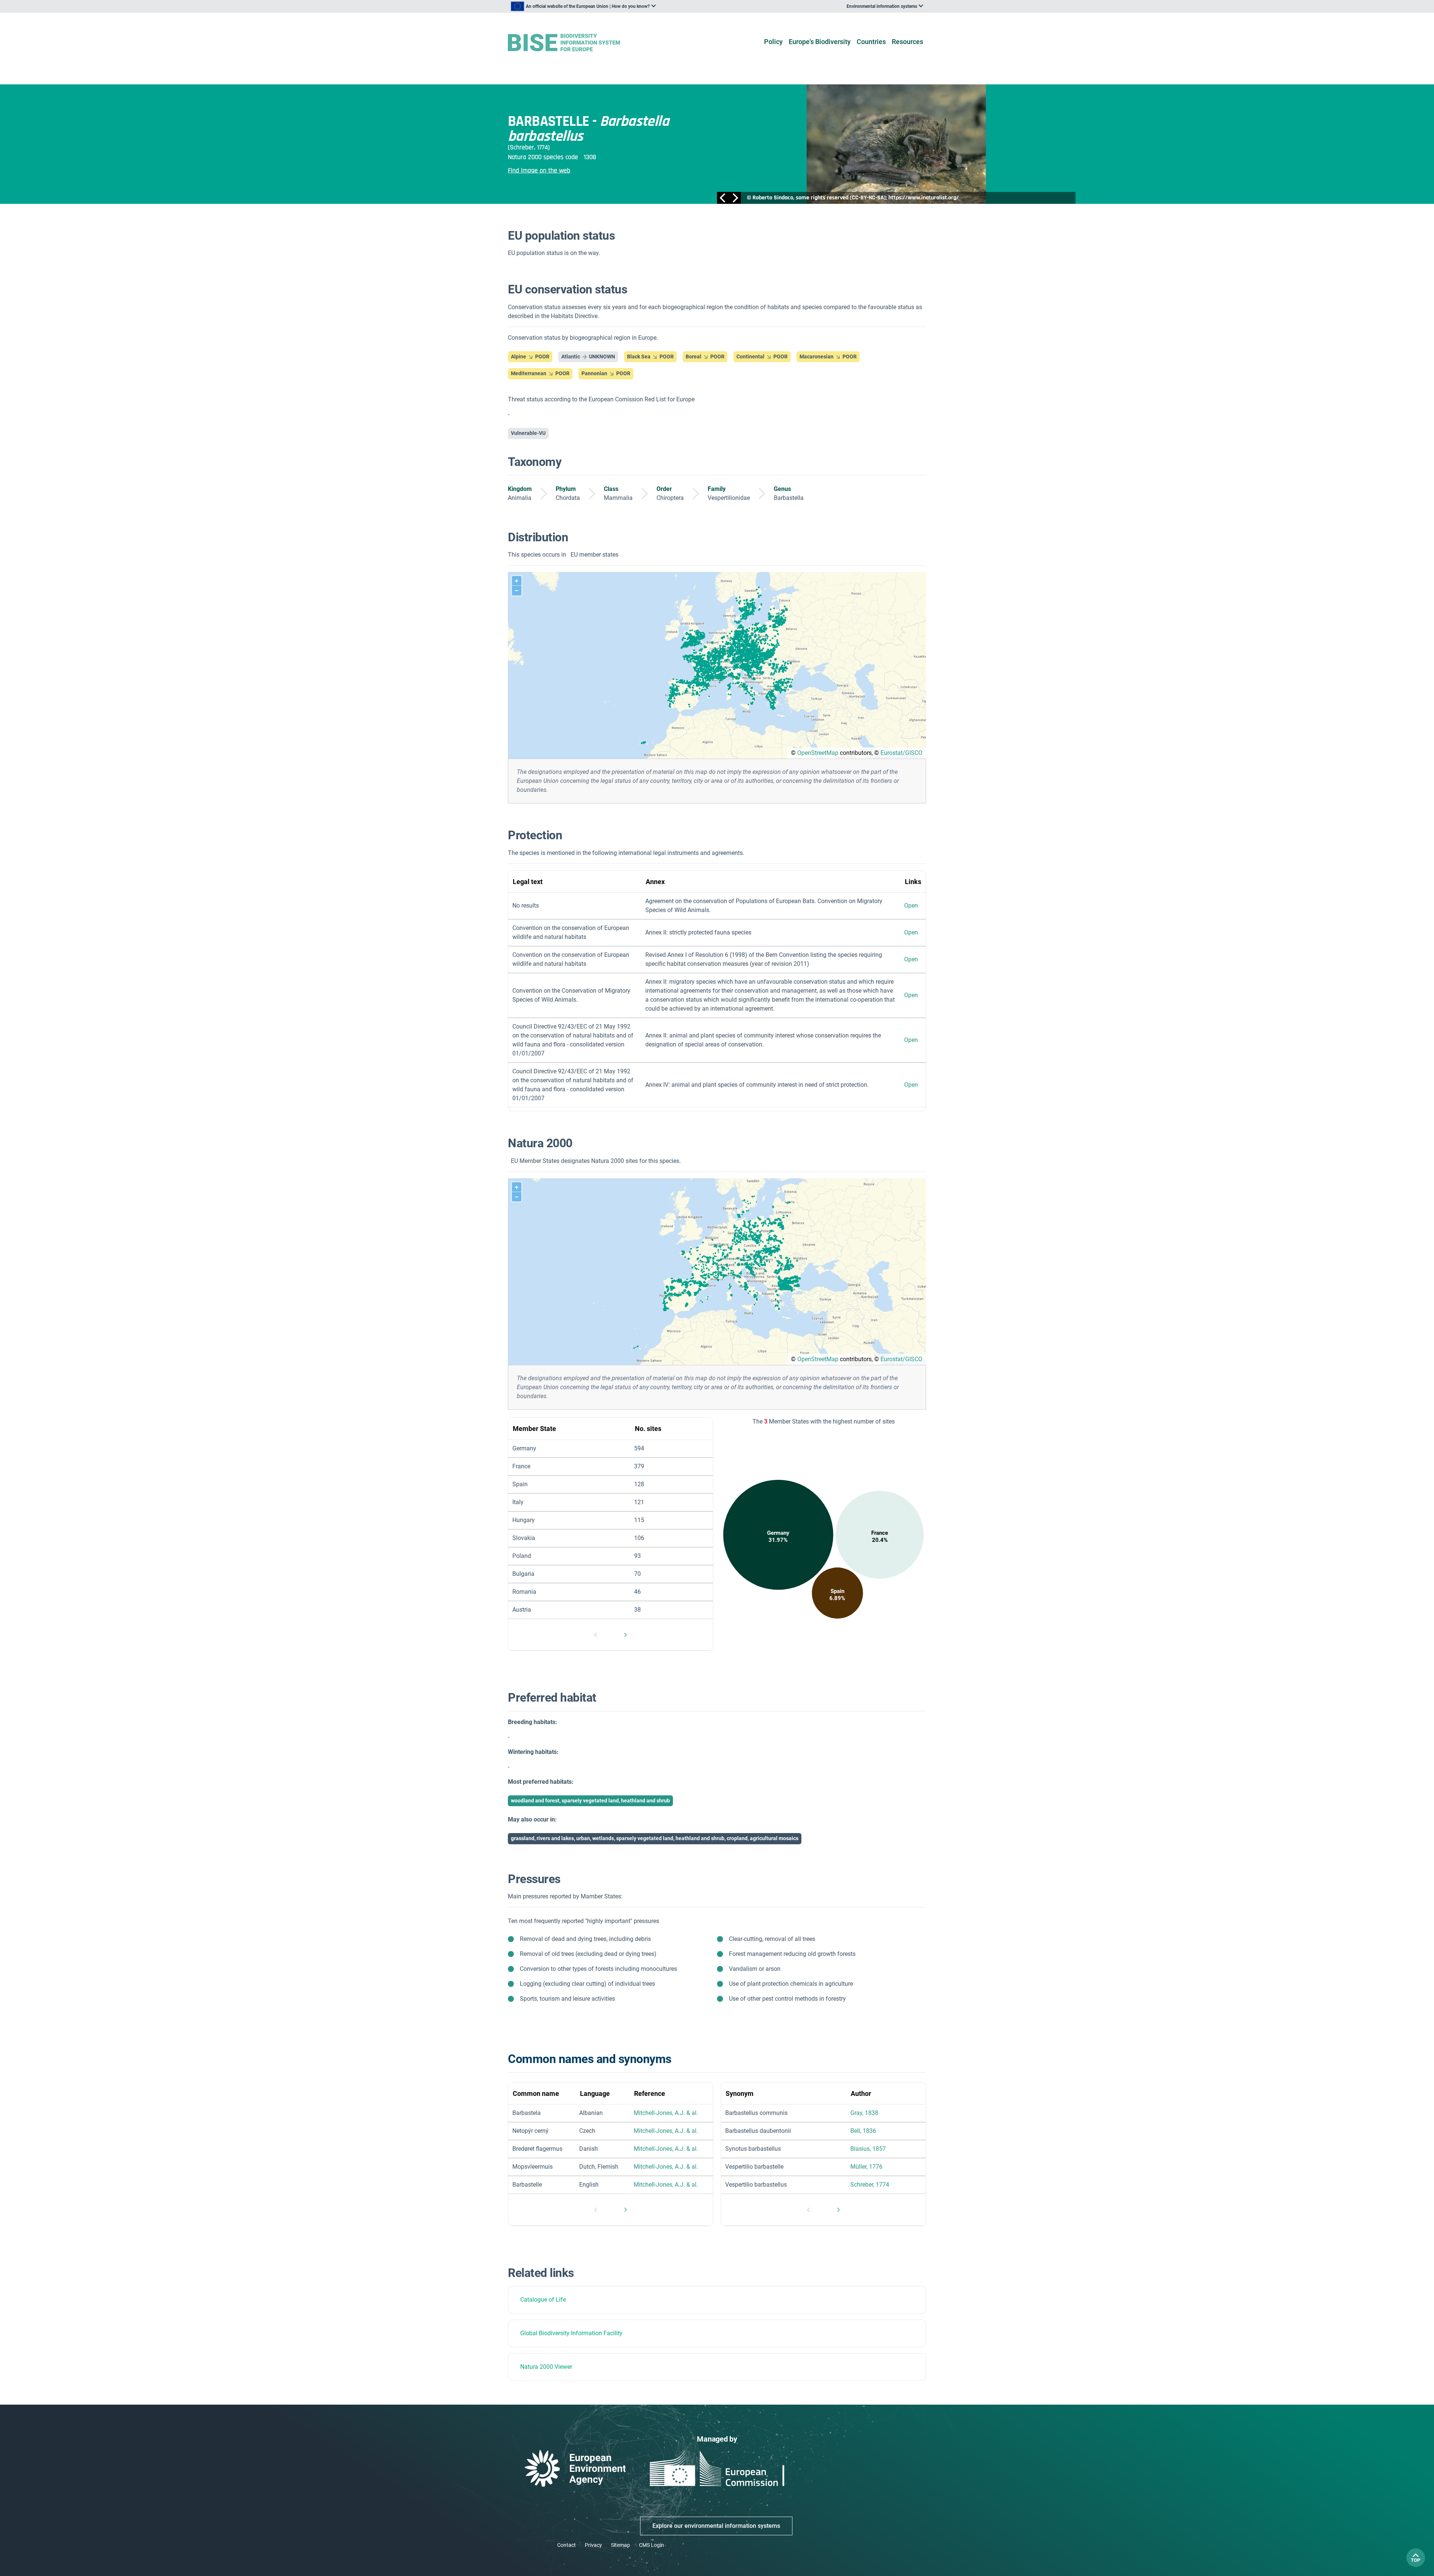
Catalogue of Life (543, 2300)
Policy (773, 42)
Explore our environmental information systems (716, 2526)
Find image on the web (539, 170)
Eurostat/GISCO (901, 753)
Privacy (593, 2545)
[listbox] (583, 6)
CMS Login (651, 2545)
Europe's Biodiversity (820, 42)
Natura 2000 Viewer (546, 2367)
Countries (871, 42)
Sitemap (620, 2545)
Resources (907, 42)
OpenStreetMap (818, 753)
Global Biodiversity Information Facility (571, 2333)
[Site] (576, 43)
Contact (567, 2545)
